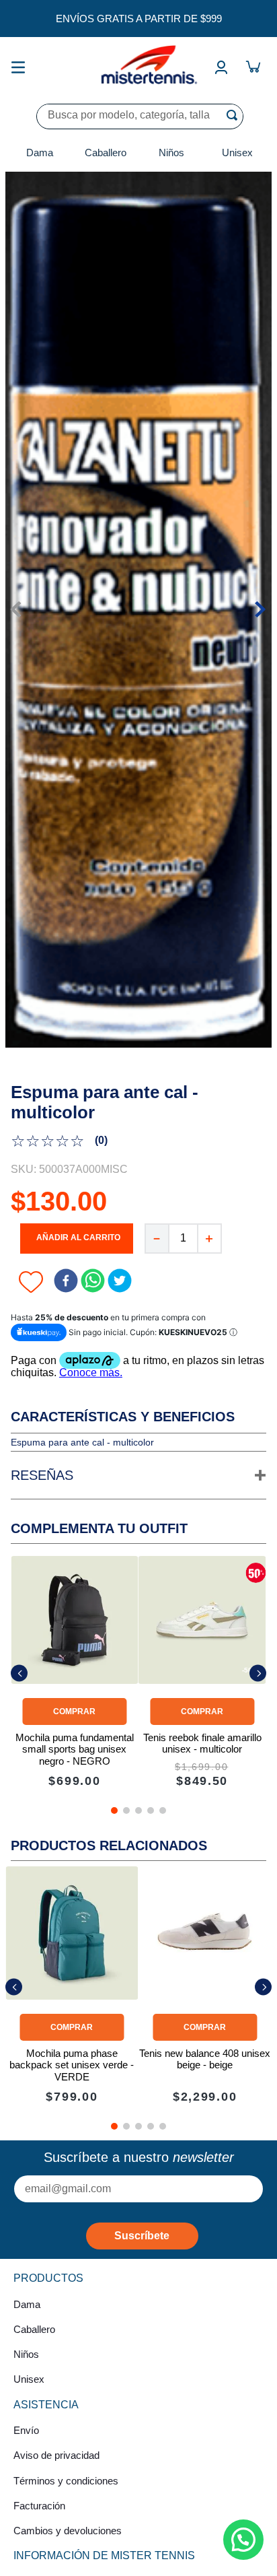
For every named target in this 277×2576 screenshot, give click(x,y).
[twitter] (120, 1282)
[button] (138, 1476)
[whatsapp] (93, 1282)
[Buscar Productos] (235, 115)
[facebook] (66, 1282)
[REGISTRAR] (142, 2236)
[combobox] (140, 116)
